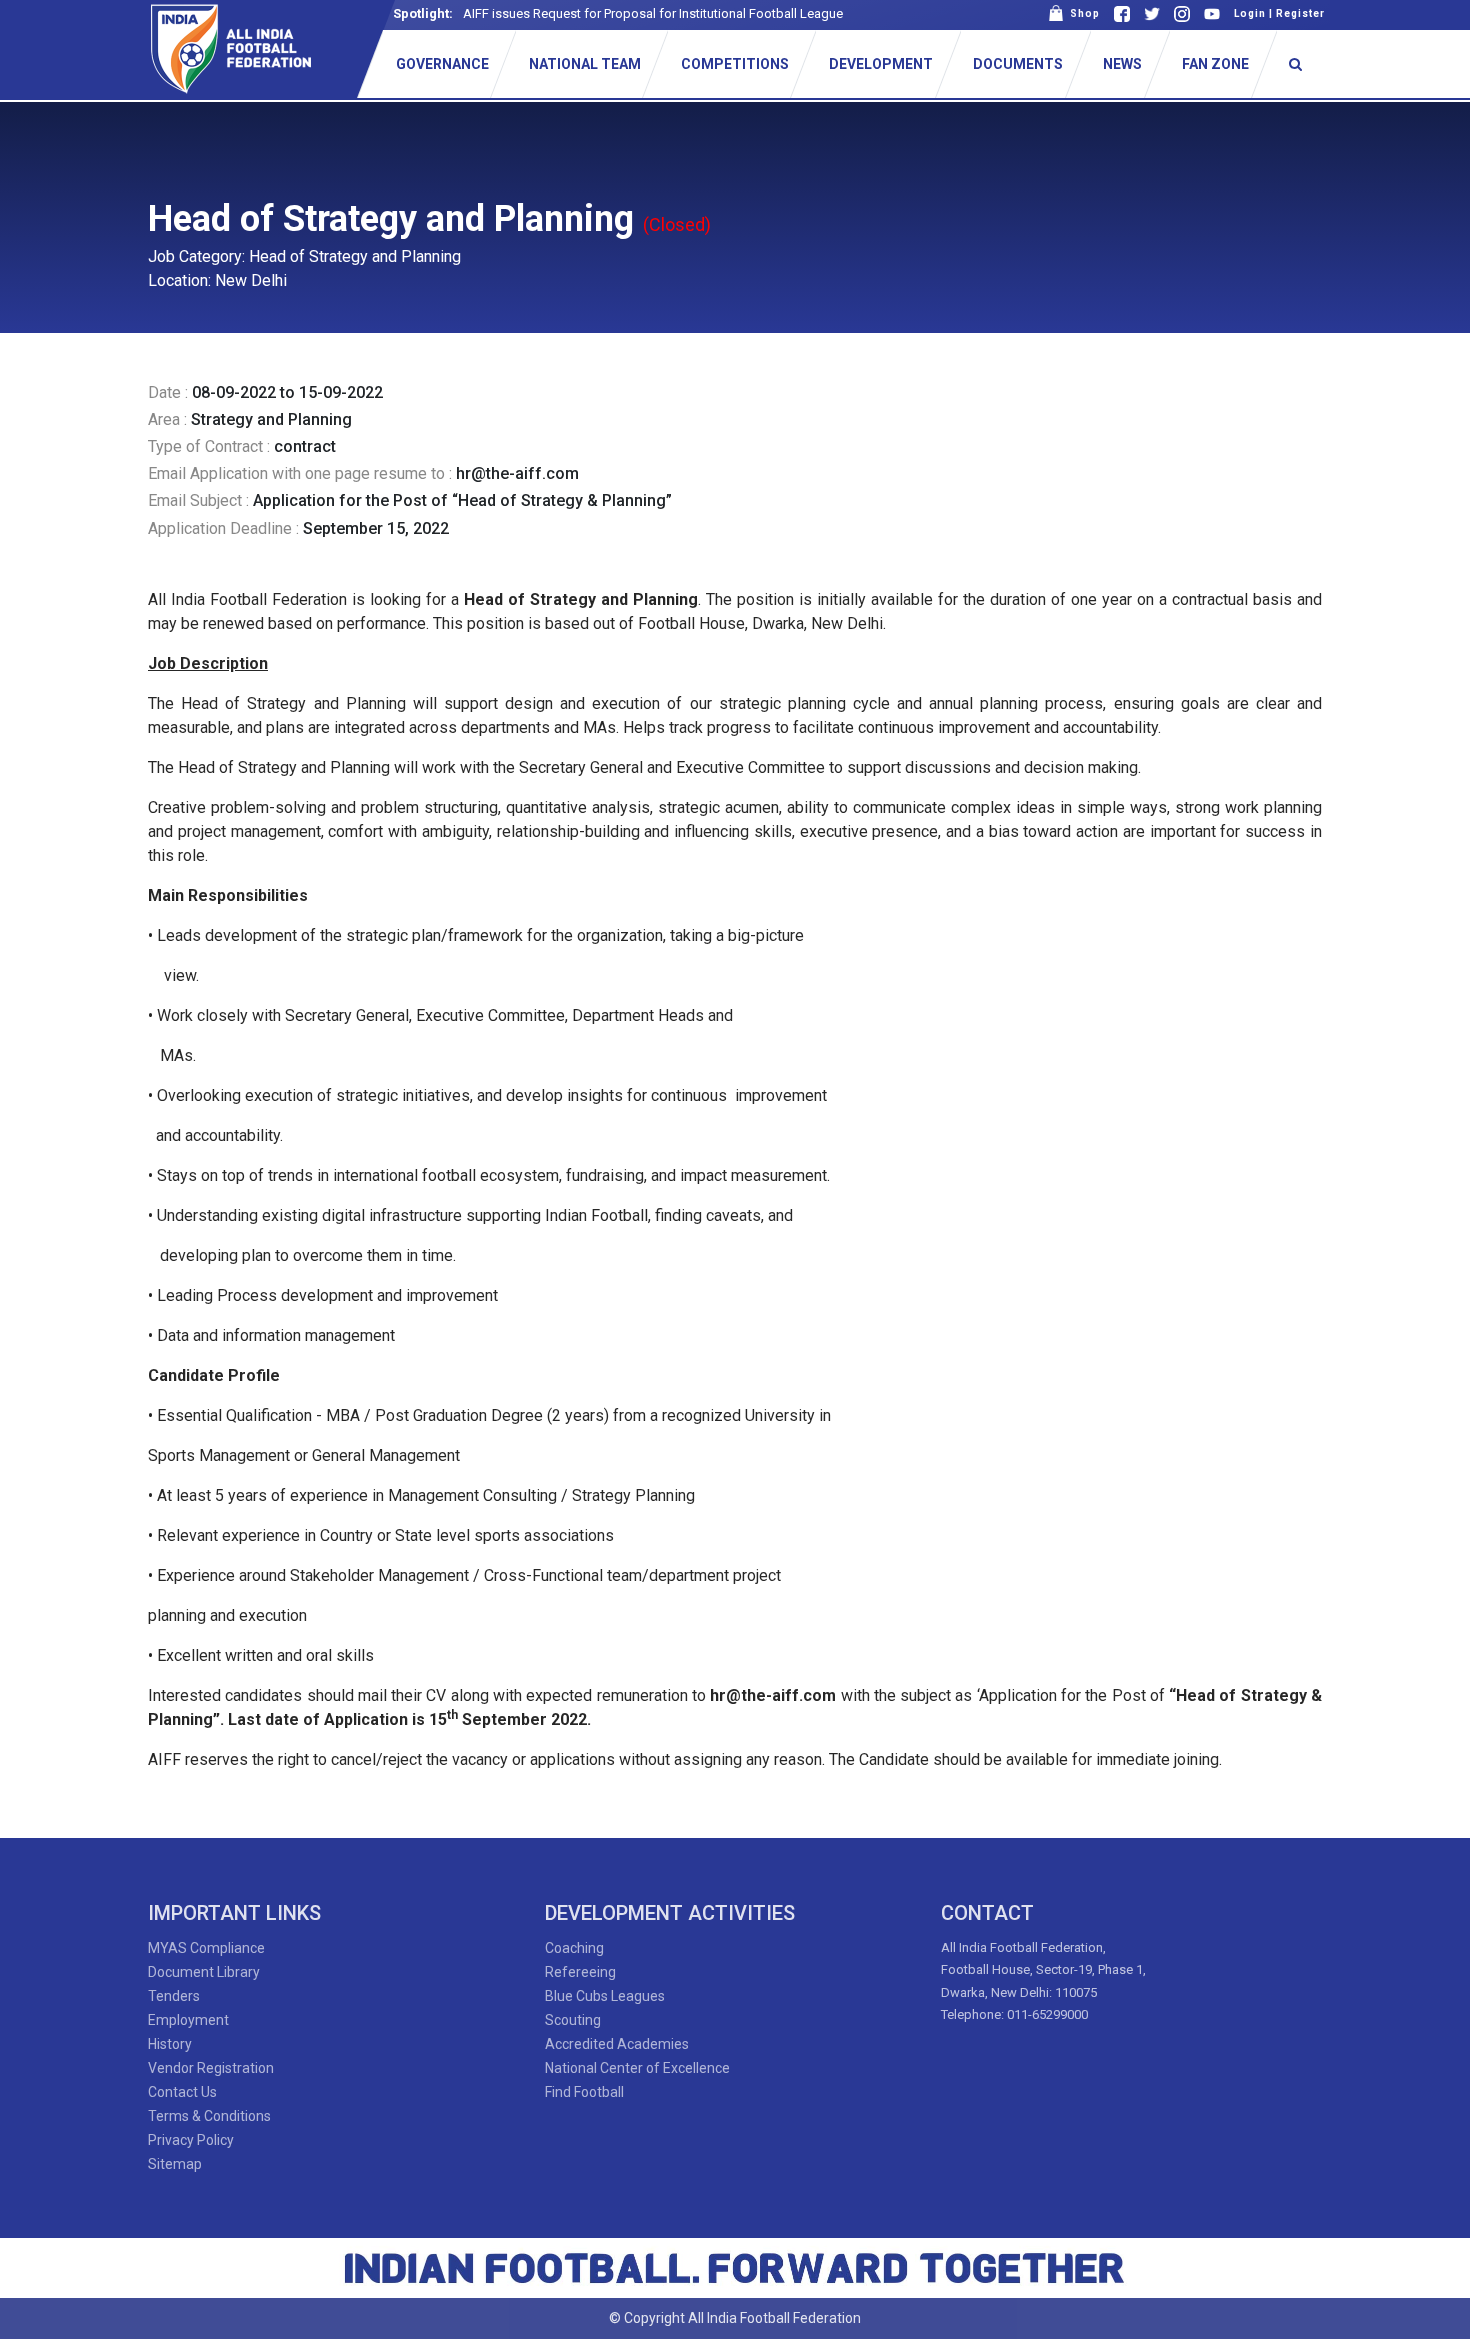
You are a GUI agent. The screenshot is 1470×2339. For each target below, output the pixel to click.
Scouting (573, 2020)
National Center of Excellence (637, 2068)
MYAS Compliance (206, 1948)
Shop (1082, 13)
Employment (188, 2020)
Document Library (204, 1972)
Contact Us (182, 2092)
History (170, 2044)
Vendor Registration (211, 2068)
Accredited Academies (617, 2044)
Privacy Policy (191, 2140)
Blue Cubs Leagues (605, 1996)
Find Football (584, 2092)
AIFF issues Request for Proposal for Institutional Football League (653, 13)
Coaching (574, 1948)
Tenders (174, 1996)
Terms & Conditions (209, 2116)
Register (1300, 13)
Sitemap (175, 2164)
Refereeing (580, 1972)
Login (1250, 13)
